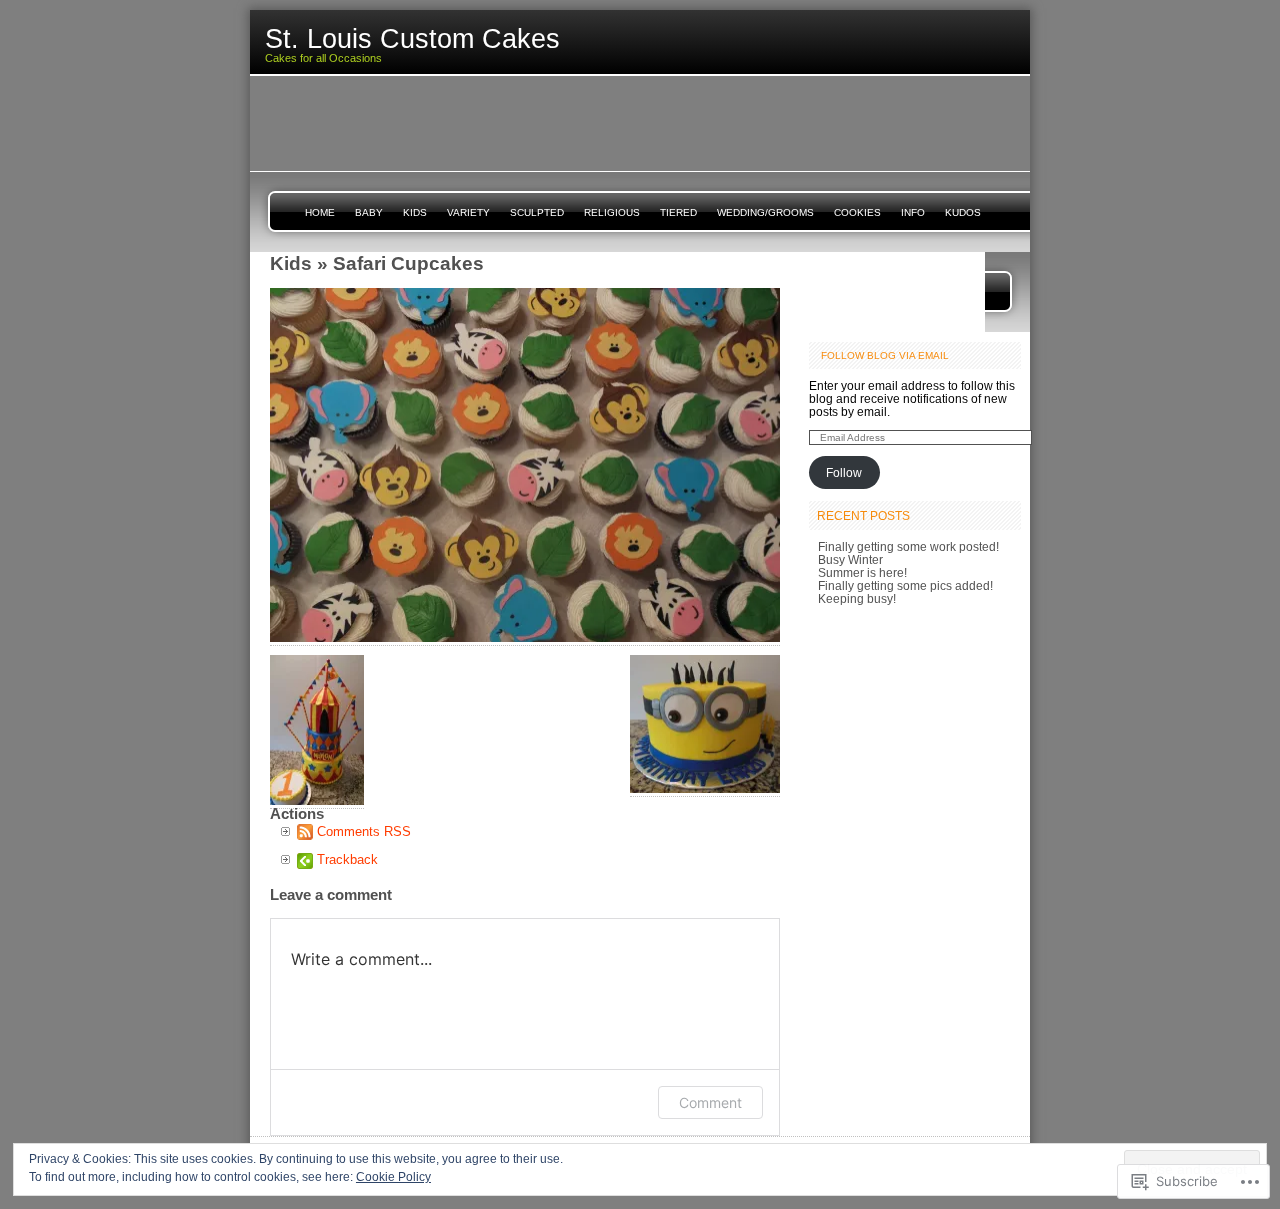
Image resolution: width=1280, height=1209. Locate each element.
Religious (612, 212)
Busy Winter (850, 559)
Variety (468, 212)
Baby (369, 212)
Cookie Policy (393, 1177)
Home (320, 212)
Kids (415, 212)
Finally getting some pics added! (905, 585)
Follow (844, 472)
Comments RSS (364, 831)
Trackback (347, 859)
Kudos (963, 212)
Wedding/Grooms (765, 212)
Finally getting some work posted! (908, 546)
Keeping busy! (857, 598)
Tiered (678, 212)
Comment (710, 1102)
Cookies (857, 212)
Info (913, 212)
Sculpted (537, 212)
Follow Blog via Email (885, 355)
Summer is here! (862, 572)
